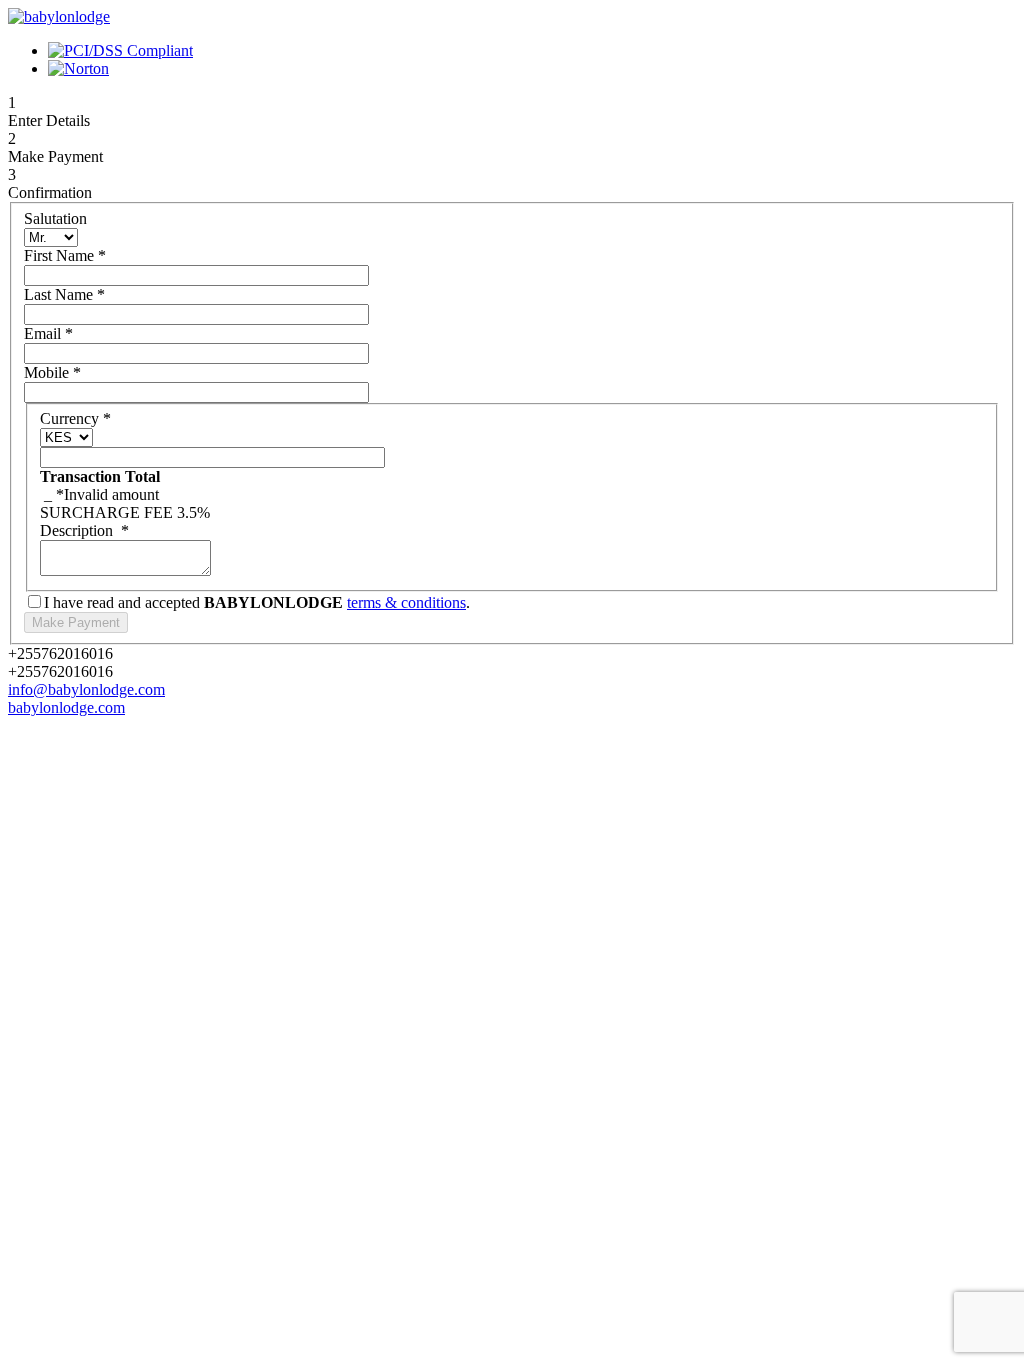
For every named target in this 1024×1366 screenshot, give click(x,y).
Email (48, 333)
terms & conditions (406, 602)
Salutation (55, 218)
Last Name (64, 294)
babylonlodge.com (66, 707)
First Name (65, 255)
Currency (75, 418)
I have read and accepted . (257, 602)
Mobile (52, 372)
